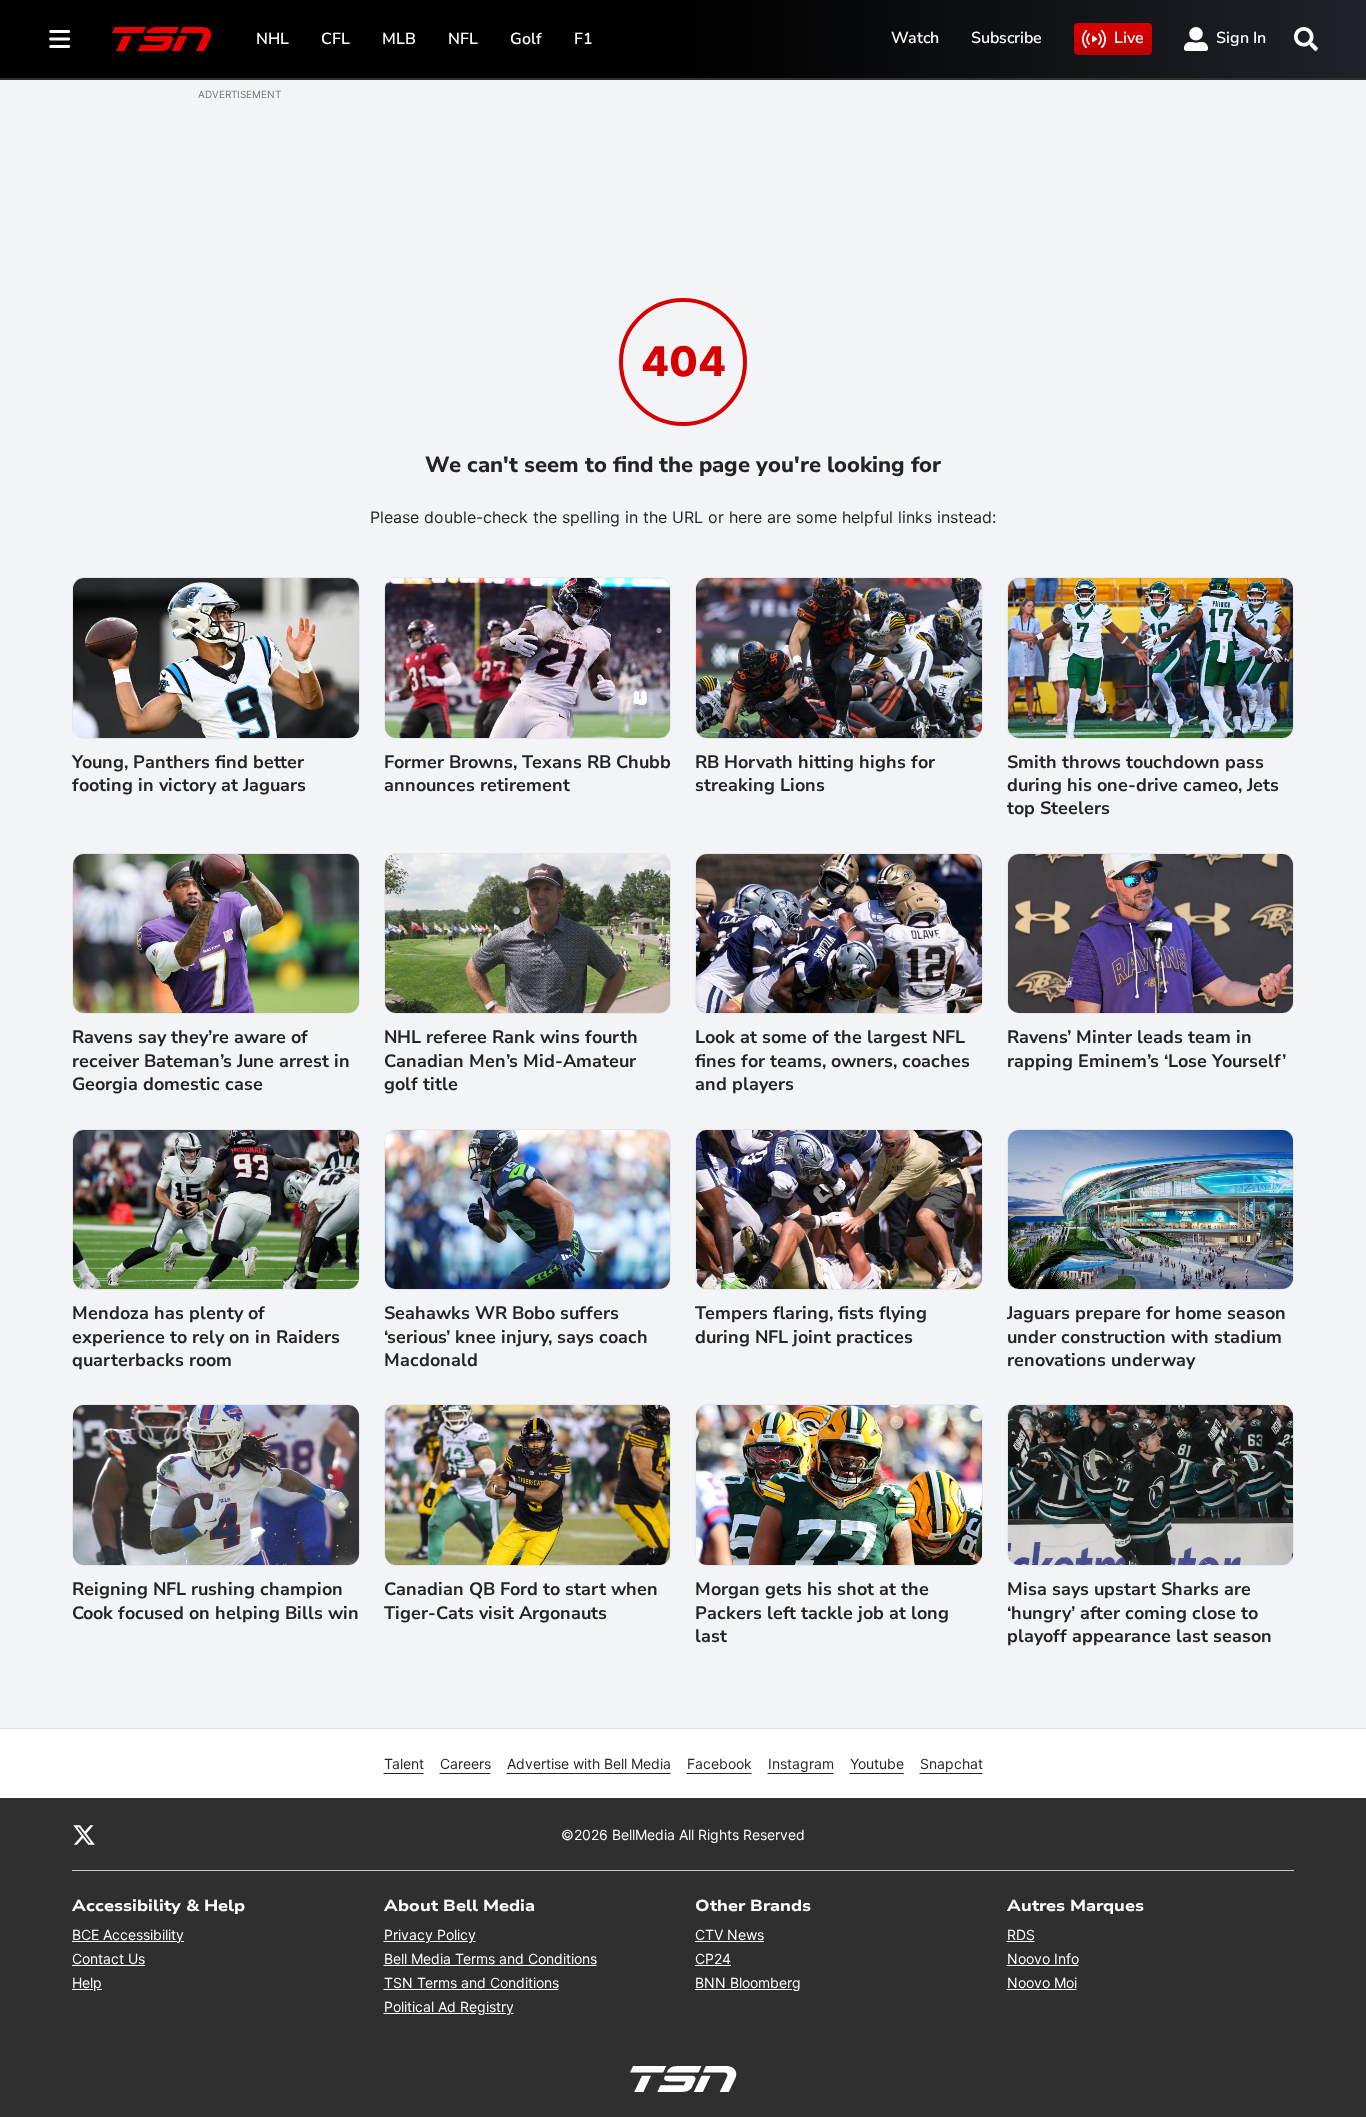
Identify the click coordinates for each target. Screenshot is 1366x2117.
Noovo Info (1043, 1958)
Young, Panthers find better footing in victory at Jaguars (189, 774)
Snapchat (951, 1763)
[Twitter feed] (84, 1834)
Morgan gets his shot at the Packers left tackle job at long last (822, 1613)
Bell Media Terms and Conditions (490, 1958)
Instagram (801, 1763)
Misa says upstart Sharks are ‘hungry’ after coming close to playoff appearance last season (1139, 1613)
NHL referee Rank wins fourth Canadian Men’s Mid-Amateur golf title (511, 1061)
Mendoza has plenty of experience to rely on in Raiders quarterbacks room (206, 1337)
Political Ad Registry (449, 2006)
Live (1129, 38)
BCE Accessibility (128, 1934)
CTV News (729, 1934)
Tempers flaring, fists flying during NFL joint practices (811, 1325)
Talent (404, 1763)
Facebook (719, 1763)
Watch (915, 38)
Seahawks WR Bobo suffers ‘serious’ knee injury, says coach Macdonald (516, 1337)
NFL (463, 39)
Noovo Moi (1042, 1982)
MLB (399, 39)
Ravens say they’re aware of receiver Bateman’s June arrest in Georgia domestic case (211, 1061)
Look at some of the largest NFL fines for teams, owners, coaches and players (832, 1061)
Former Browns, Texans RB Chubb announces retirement (527, 774)
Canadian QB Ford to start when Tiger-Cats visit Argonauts (521, 1601)
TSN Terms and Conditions (471, 1982)
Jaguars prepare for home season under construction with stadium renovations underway (1146, 1337)
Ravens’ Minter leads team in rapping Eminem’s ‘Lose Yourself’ (1146, 1049)
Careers (465, 1763)
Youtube (877, 1763)
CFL (335, 39)
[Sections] (60, 39)
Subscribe (1006, 38)
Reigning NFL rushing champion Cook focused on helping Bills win (215, 1601)
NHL (272, 39)
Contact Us (108, 1958)
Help (87, 1982)
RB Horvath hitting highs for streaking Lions (815, 774)
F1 (583, 39)
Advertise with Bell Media (589, 1763)
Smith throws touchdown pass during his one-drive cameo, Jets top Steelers (1143, 786)
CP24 (713, 1958)
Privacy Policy (430, 1934)
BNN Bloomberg (748, 1982)
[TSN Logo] (162, 39)
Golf (526, 39)
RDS (1021, 1934)
